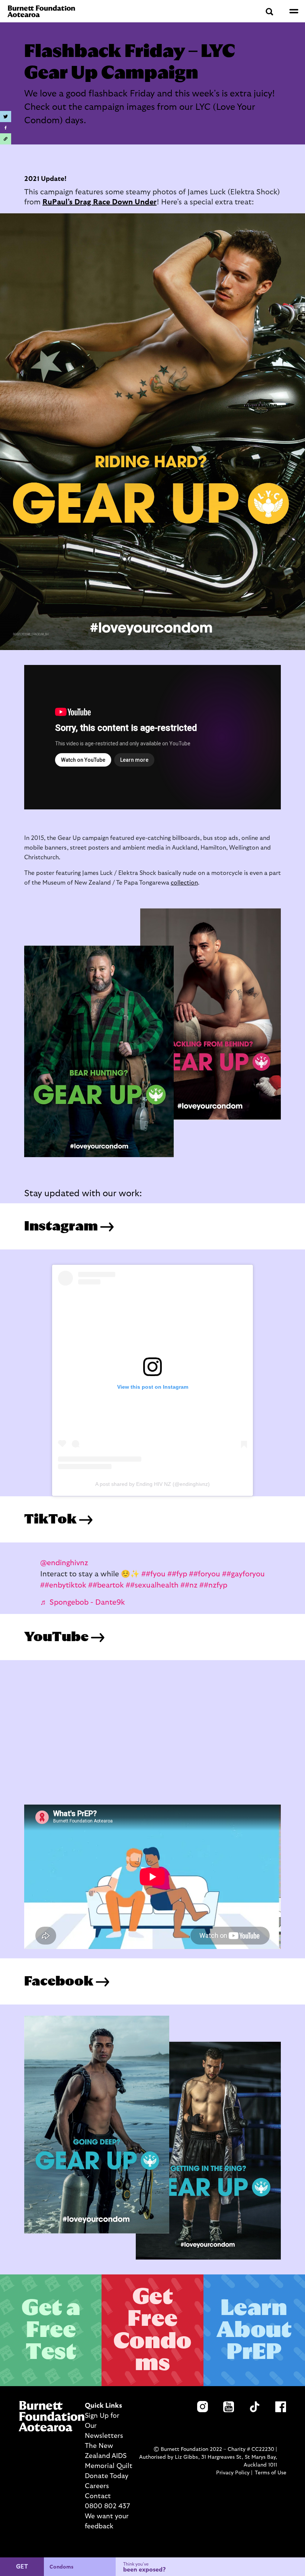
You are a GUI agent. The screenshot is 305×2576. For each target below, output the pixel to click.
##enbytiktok (63, 1585)
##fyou (153, 1574)
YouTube (57, 1637)
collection (184, 883)
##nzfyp (213, 1585)
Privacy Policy (233, 2473)
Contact (98, 2496)
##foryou (205, 1574)
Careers (97, 2486)
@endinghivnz (64, 1563)
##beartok (106, 1585)
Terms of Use (271, 2473)
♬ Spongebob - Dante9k (83, 1602)
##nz (189, 1585)
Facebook (60, 1981)
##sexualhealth (152, 1585)
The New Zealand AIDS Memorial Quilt (109, 2456)
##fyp (177, 1574)
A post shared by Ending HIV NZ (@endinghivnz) (152, 1484)
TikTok (52, 1519)
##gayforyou (243, 1574)
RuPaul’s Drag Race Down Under (99, 202)
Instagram (62, 1226)
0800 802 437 (107, 2506)
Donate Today (107, 2476)
